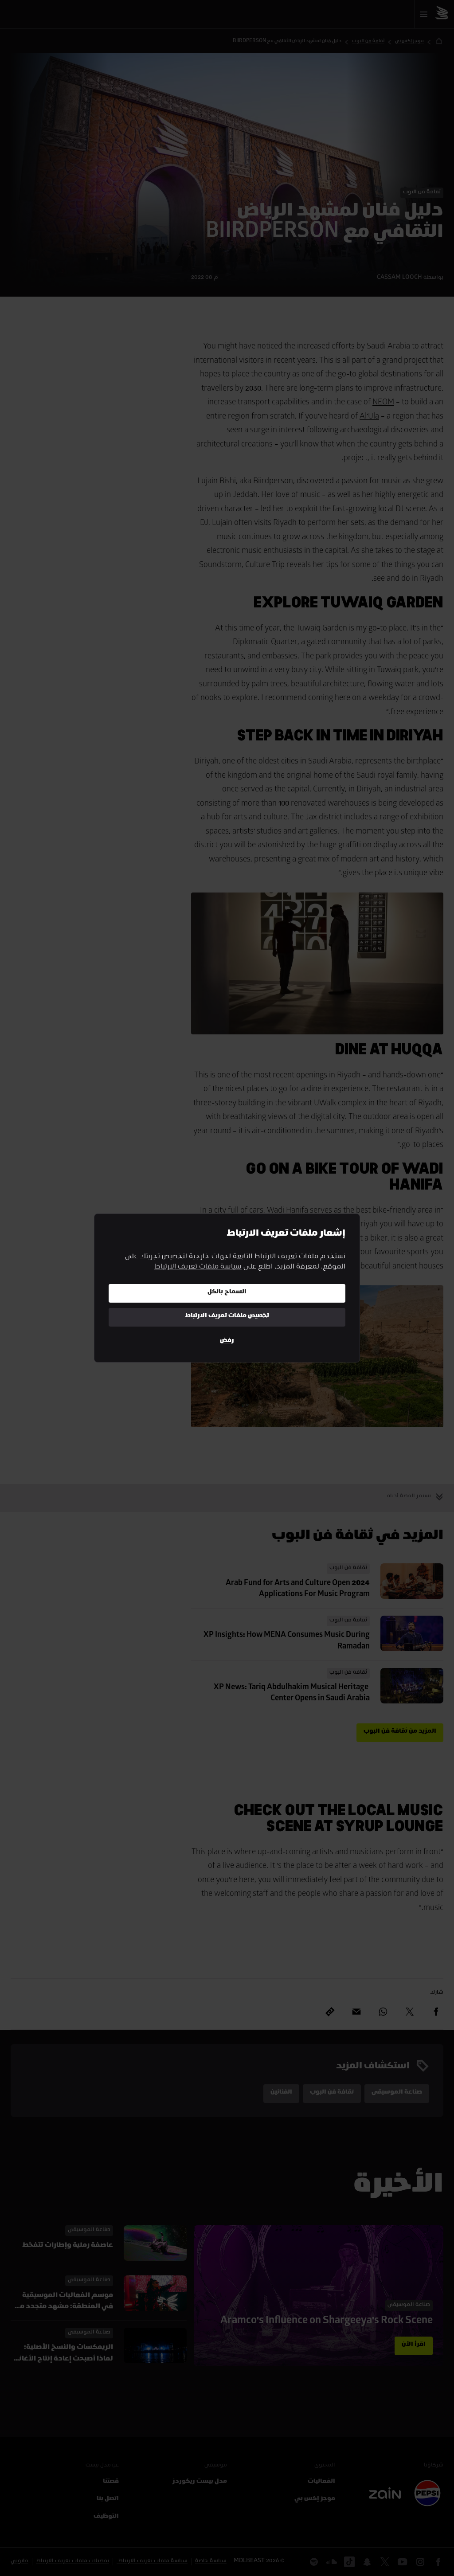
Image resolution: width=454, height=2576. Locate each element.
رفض (227, 1341)
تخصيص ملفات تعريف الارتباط (227, 1317)
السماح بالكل (227, 1293)
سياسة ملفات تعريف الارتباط (198, 1268)
